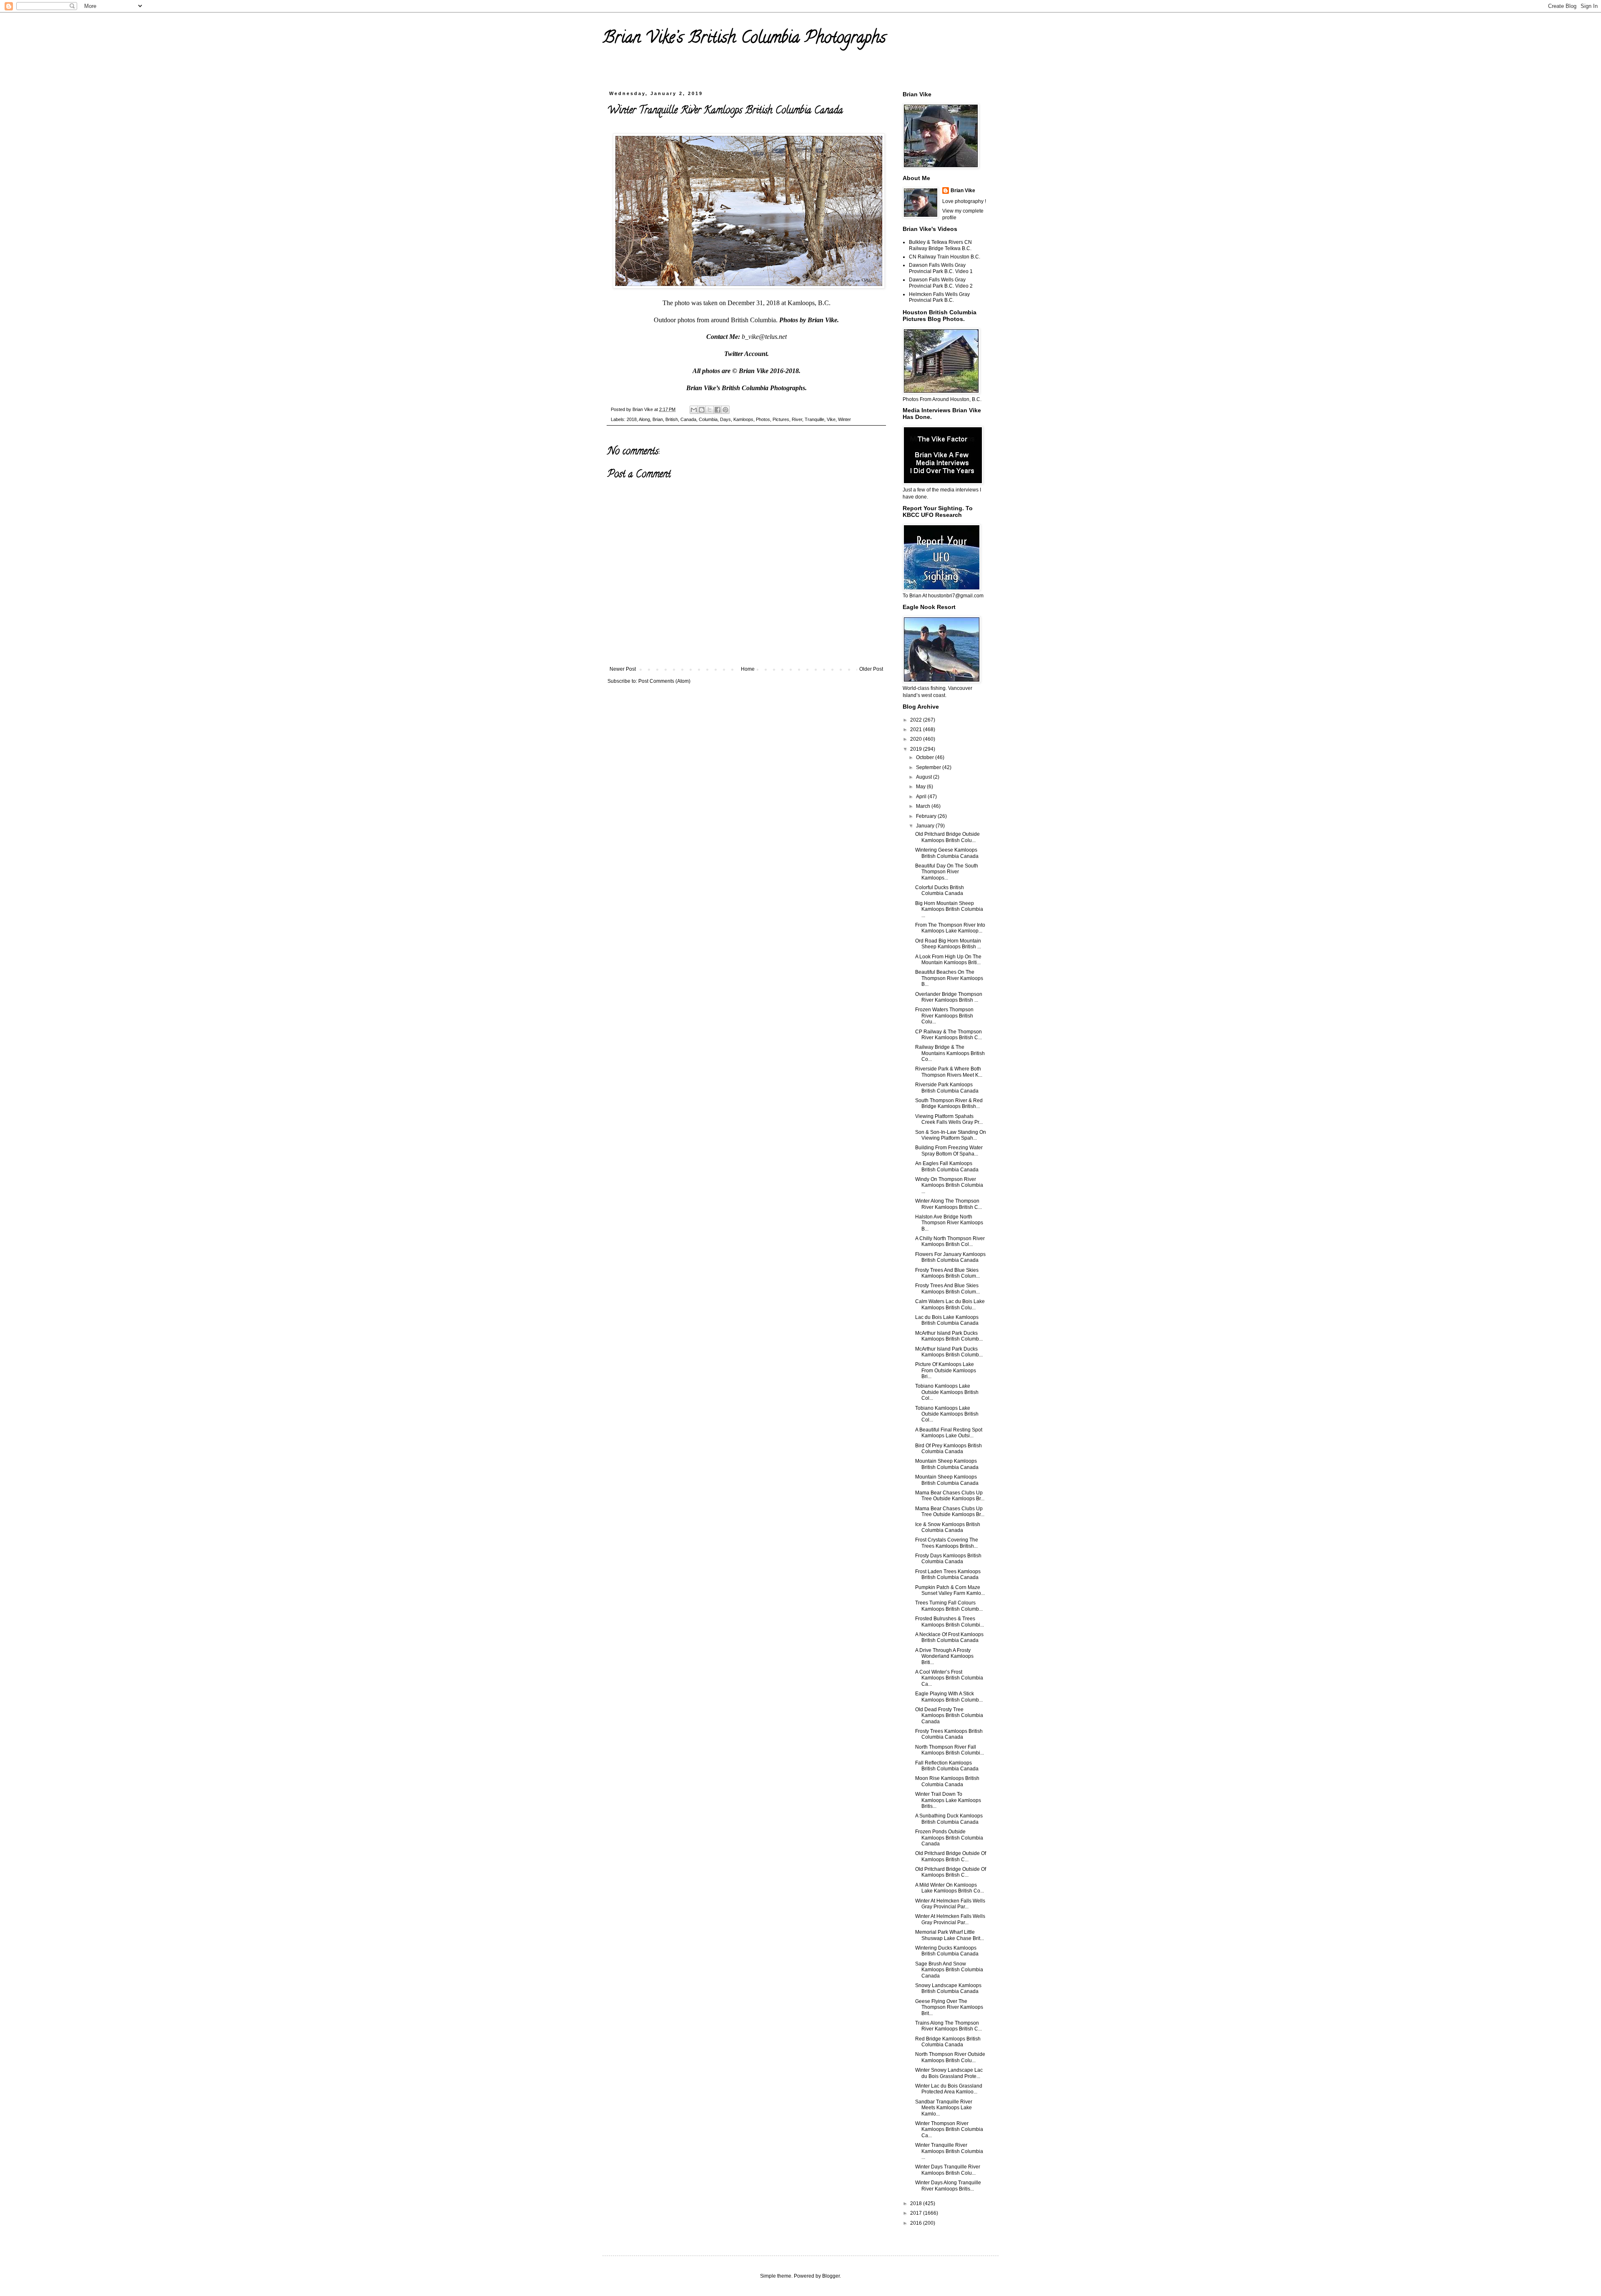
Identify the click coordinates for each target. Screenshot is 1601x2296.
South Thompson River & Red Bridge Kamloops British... (949, 1103)
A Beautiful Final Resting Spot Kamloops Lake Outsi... (949, 1433)
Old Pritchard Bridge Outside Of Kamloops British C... (951, 1856)
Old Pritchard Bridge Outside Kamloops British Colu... (947, 837)
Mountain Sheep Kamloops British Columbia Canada (947, 1464)
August (925, 777)
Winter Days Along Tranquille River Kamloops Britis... (948, 2186)
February (927, 816)
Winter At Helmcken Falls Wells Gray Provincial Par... (950, 1904)
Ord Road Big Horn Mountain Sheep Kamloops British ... (948, 944)
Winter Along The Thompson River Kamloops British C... (949, 1204)
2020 (917, 739)
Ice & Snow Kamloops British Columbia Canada (948, 1527)
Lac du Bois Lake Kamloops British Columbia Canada (947, 1320)
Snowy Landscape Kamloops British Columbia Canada (948, 1988)
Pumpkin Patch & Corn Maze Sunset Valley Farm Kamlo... (950, 1590)
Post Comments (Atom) (664, 681)
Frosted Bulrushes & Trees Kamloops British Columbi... (950, 1622)
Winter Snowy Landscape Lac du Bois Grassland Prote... (949, 2073)
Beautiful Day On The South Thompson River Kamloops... (947, 872)
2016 (917, 2223)
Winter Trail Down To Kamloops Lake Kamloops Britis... (948, 1800)
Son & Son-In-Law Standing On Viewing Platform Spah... (951, 1135)
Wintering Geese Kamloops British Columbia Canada (947, 853)
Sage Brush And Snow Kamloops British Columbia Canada (949, 1970)
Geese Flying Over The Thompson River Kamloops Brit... (949, 2007)
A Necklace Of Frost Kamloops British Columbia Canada (949, 1637)
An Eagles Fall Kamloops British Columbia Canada (947, 1166)
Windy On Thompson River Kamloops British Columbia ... (949, 1185)
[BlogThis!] (702, 410)
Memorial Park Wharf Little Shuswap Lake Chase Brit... (950, 1935)
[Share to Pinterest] (725, 410)
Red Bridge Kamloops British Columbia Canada (948, 2042)
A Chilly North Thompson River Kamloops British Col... (950, 1241)
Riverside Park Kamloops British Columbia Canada (947, 1088)
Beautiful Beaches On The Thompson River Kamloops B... (949, 978)
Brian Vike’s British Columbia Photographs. (747, 388)
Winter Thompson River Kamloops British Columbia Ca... (949, 2129)
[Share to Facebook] (718, 410)
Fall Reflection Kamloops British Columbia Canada (947, 1766)
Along (644, 419)
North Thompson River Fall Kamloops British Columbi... (950, 1750)
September (929, 767)
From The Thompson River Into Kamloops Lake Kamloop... (950, 928)
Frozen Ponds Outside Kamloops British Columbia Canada (949, 1838)
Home (748, 669)
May (921, 787)
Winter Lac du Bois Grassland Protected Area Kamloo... (949, 2089)
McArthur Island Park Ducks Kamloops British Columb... (949, 1336)
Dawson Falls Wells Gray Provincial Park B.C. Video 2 (941, 283)
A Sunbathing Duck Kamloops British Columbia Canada (949, 1819)
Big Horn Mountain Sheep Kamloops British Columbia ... (949, 909)
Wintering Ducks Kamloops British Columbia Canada (947, 1951)
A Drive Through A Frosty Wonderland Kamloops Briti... (944, 1656)
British (672, 419)
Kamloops (743, 419)
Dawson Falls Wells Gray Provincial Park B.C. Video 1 (941, 268)
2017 (917, 2213)
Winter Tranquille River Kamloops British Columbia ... (949, 2151)
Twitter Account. (747, 354)
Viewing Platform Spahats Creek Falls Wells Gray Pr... (949, 1119)
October (926, 757)
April (922, 797)
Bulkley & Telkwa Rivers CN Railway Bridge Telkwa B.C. (940, 245)
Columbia (708, 419)
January (926, 826)
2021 (917, 729)
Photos (763, 419)
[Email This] (694, 410)
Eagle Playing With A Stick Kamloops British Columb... (949, 1697)
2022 (917, 720)
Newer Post (623, 669)
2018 (632, 419)
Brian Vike (963, 190)
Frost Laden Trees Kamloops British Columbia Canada (948, 1574)
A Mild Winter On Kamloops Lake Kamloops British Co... (950, 1888)
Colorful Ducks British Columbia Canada (940, 890)
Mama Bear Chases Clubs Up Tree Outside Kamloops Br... (950, 1496)
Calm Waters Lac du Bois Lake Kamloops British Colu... (950, 1304)
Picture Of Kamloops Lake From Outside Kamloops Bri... (946, 1370)
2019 (917, 749)
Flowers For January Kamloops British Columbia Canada (950, 1257)
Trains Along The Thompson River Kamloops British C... (949, 2026)
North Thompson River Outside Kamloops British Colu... (950, 2057)
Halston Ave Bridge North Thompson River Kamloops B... (949, 1223)
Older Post (871, 669)
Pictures (781, 419)
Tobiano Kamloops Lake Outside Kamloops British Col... (947, 1392)
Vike (831, 419)
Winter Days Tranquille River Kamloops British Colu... (948, 2170)
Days (725, 419)
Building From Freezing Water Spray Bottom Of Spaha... (949, 1151)
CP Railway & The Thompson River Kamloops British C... (949, 1035)
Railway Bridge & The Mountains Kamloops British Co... (950, 1053)
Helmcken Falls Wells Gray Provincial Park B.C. (939, 297)
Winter (844, 419)
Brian (658, 419)
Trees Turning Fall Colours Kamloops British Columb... (949, 1606)
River (797, 419)
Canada (688, 419)
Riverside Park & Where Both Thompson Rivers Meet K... (949, 1072)
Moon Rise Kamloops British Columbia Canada (947, 1781)
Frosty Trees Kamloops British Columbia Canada (949, 1734)
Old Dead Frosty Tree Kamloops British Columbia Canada (949, 1716)
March (924, 806)
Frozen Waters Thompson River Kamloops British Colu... (944, 1016)
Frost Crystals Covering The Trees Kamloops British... (947, 1543)
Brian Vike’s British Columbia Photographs (744, 39)
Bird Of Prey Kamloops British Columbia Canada (949, 1449)
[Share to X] (710, 410)
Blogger (831, 2276)
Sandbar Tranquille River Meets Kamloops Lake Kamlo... (944, 2108)
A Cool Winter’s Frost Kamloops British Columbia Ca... (949, 1678)
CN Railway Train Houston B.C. (945, 257)
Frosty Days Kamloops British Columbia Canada (948, 1559)
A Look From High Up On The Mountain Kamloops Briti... (948, 960)
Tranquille (814, 419)
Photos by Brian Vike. (809, 320)
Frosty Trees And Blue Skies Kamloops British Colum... (947, 1273)
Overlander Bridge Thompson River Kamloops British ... (949, 997)
